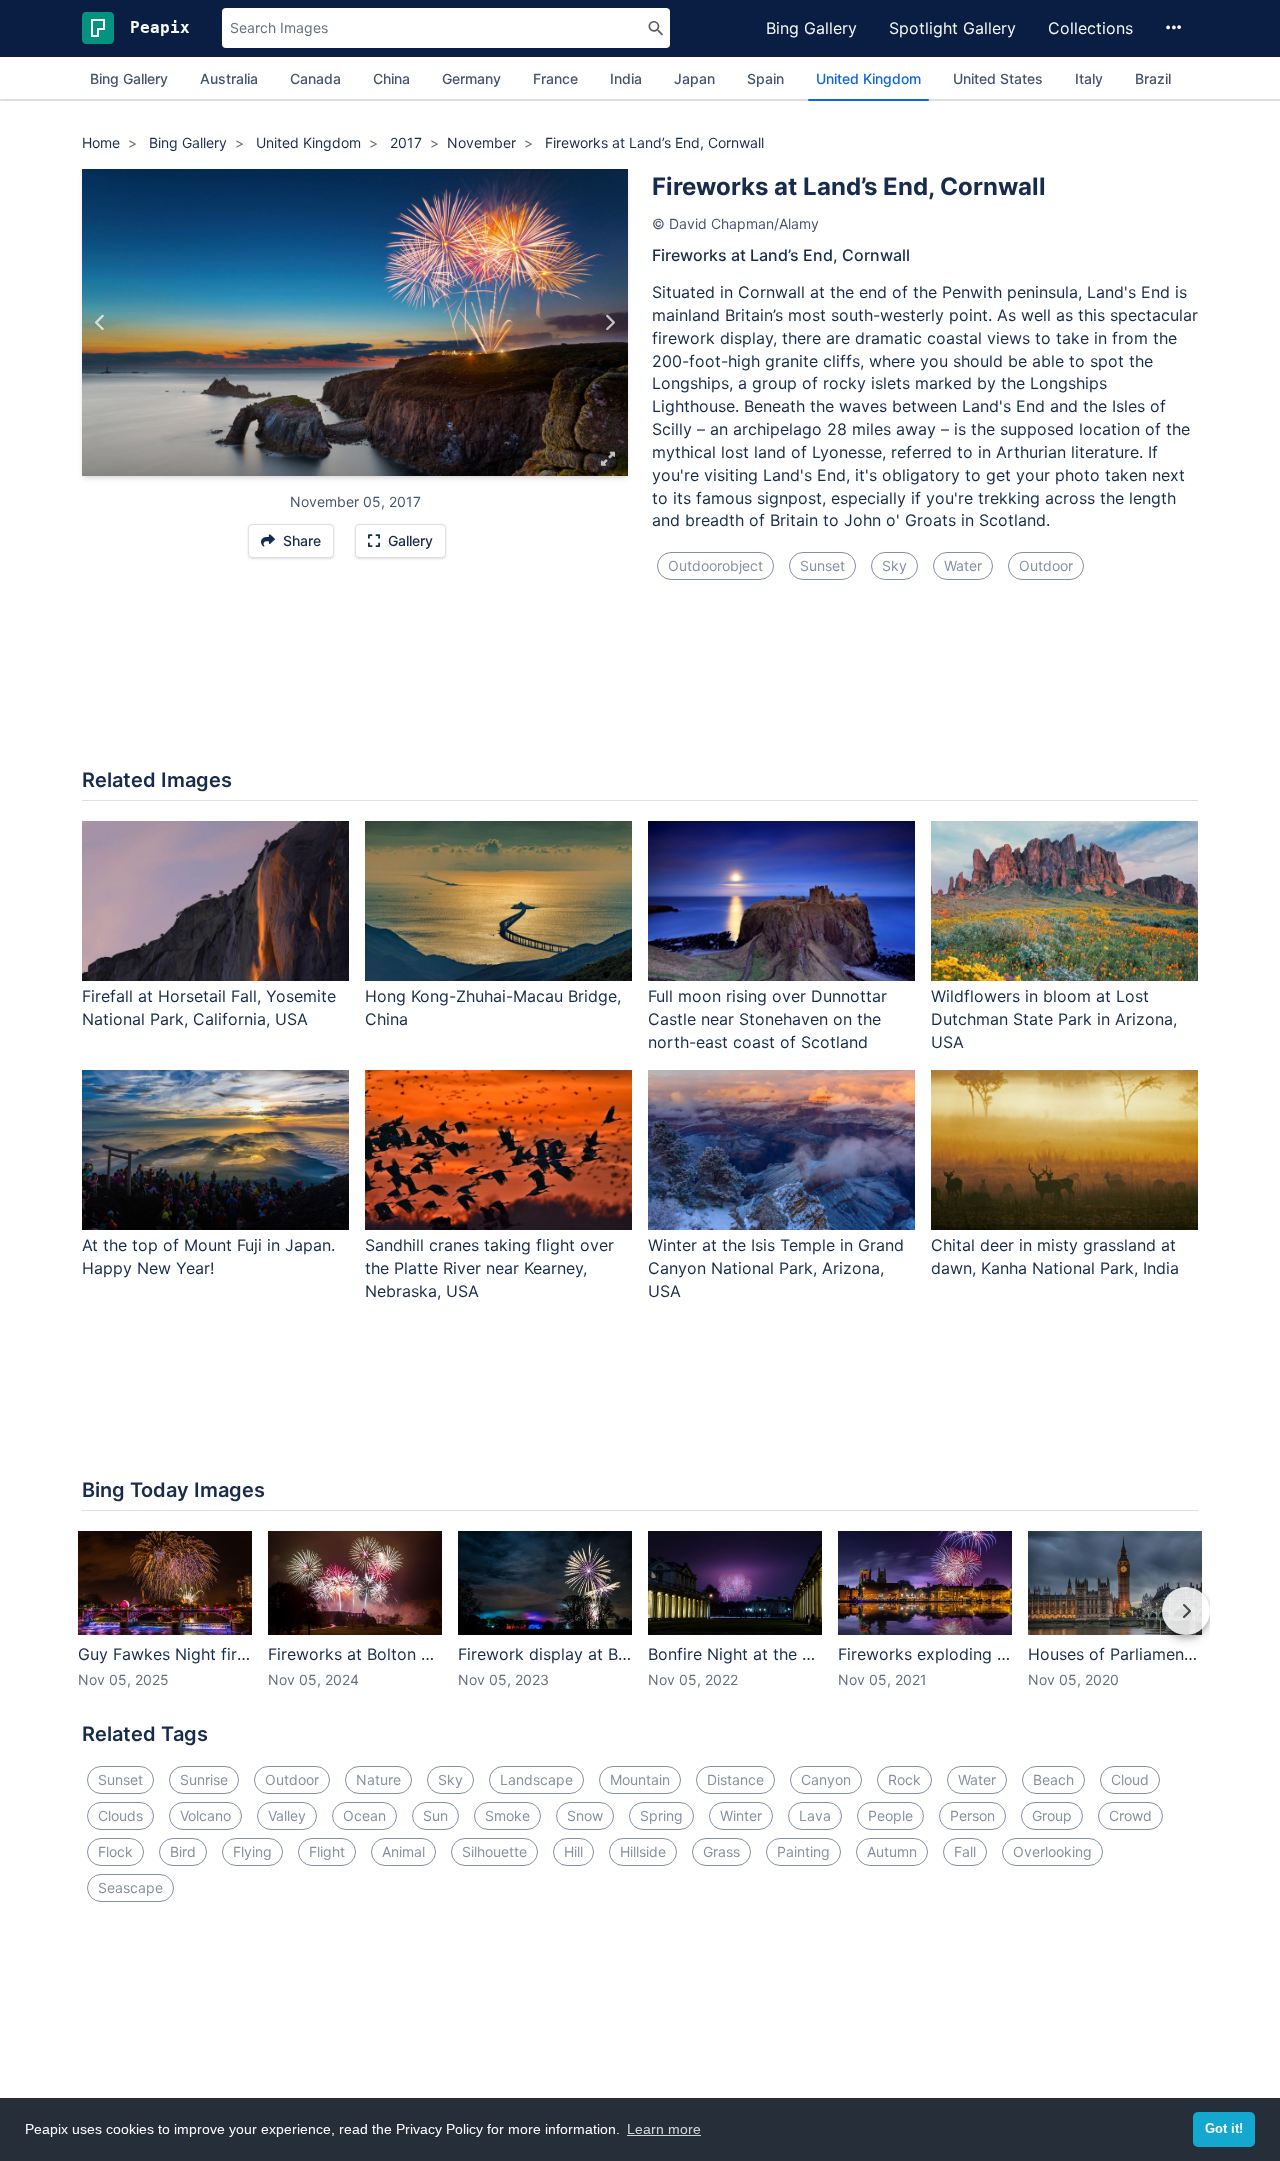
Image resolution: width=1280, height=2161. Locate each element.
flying (252, 1851)
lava (815, 1815)
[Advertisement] (640, 686)
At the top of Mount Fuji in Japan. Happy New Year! (208, 1256)
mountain (640, 1779)
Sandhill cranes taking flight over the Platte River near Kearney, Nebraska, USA (489, 1268)
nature (378, 1779)
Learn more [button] (664, 2129)
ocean (364, 1815)
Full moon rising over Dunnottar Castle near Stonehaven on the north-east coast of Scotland (767, 1019)
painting (803, 1851)
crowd (1130, 1815)
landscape (536, 1779)
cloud (1130, 1779)
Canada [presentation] (315, 78)
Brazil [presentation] (1153, 78)
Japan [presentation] (694, 78)
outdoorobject (715, 565)
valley (287, 1815)
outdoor (1046, 565)
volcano (205, 1815)
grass (721, 1851)
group (1052, 1815)
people (890, 1815)
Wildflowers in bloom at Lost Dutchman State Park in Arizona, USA (1054, 1019)
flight (327, 1851)
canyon (826, 1779)
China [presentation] (391, 78)
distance (735, 1779)
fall (965, 1851)
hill (573, 1851)
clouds (120, 1815)
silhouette (494, 1851)
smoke (507, 1815)
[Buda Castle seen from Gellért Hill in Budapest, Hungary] (609, 323)
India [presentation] (626, 78)
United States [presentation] (998, 78)
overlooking (1052, 1851)
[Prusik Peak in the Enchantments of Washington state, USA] (100, 323)
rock (904, 1779)
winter (741, 1815)
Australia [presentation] (229, 78)
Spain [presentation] (765, 78)
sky (894, 565)
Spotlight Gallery (952, 28)
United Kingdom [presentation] (868, 78)
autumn (892, 1851)
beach (1053, 1779)
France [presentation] (555, 78)
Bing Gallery (811, 28)
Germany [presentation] (471, 78)
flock (115, 1851)
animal (403, 1851)
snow (585, 1815)
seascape (130, 1887)
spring (661, 1815)
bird (183, 1851)
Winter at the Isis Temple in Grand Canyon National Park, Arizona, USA (776, 1268)
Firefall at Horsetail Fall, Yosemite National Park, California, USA (209, 1007)
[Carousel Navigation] (640, 1625)
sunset (822, 565)
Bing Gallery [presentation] (129, 78)
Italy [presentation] (1089, 78)
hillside (643, 1851)
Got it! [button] (1224, 2129)
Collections (1090, 28)
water (963, 565)
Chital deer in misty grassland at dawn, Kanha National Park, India (1055, 1256)
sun (435, 1815)
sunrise (204, 1779)
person (972, 1815)
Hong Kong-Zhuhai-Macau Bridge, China (493, 1007)
